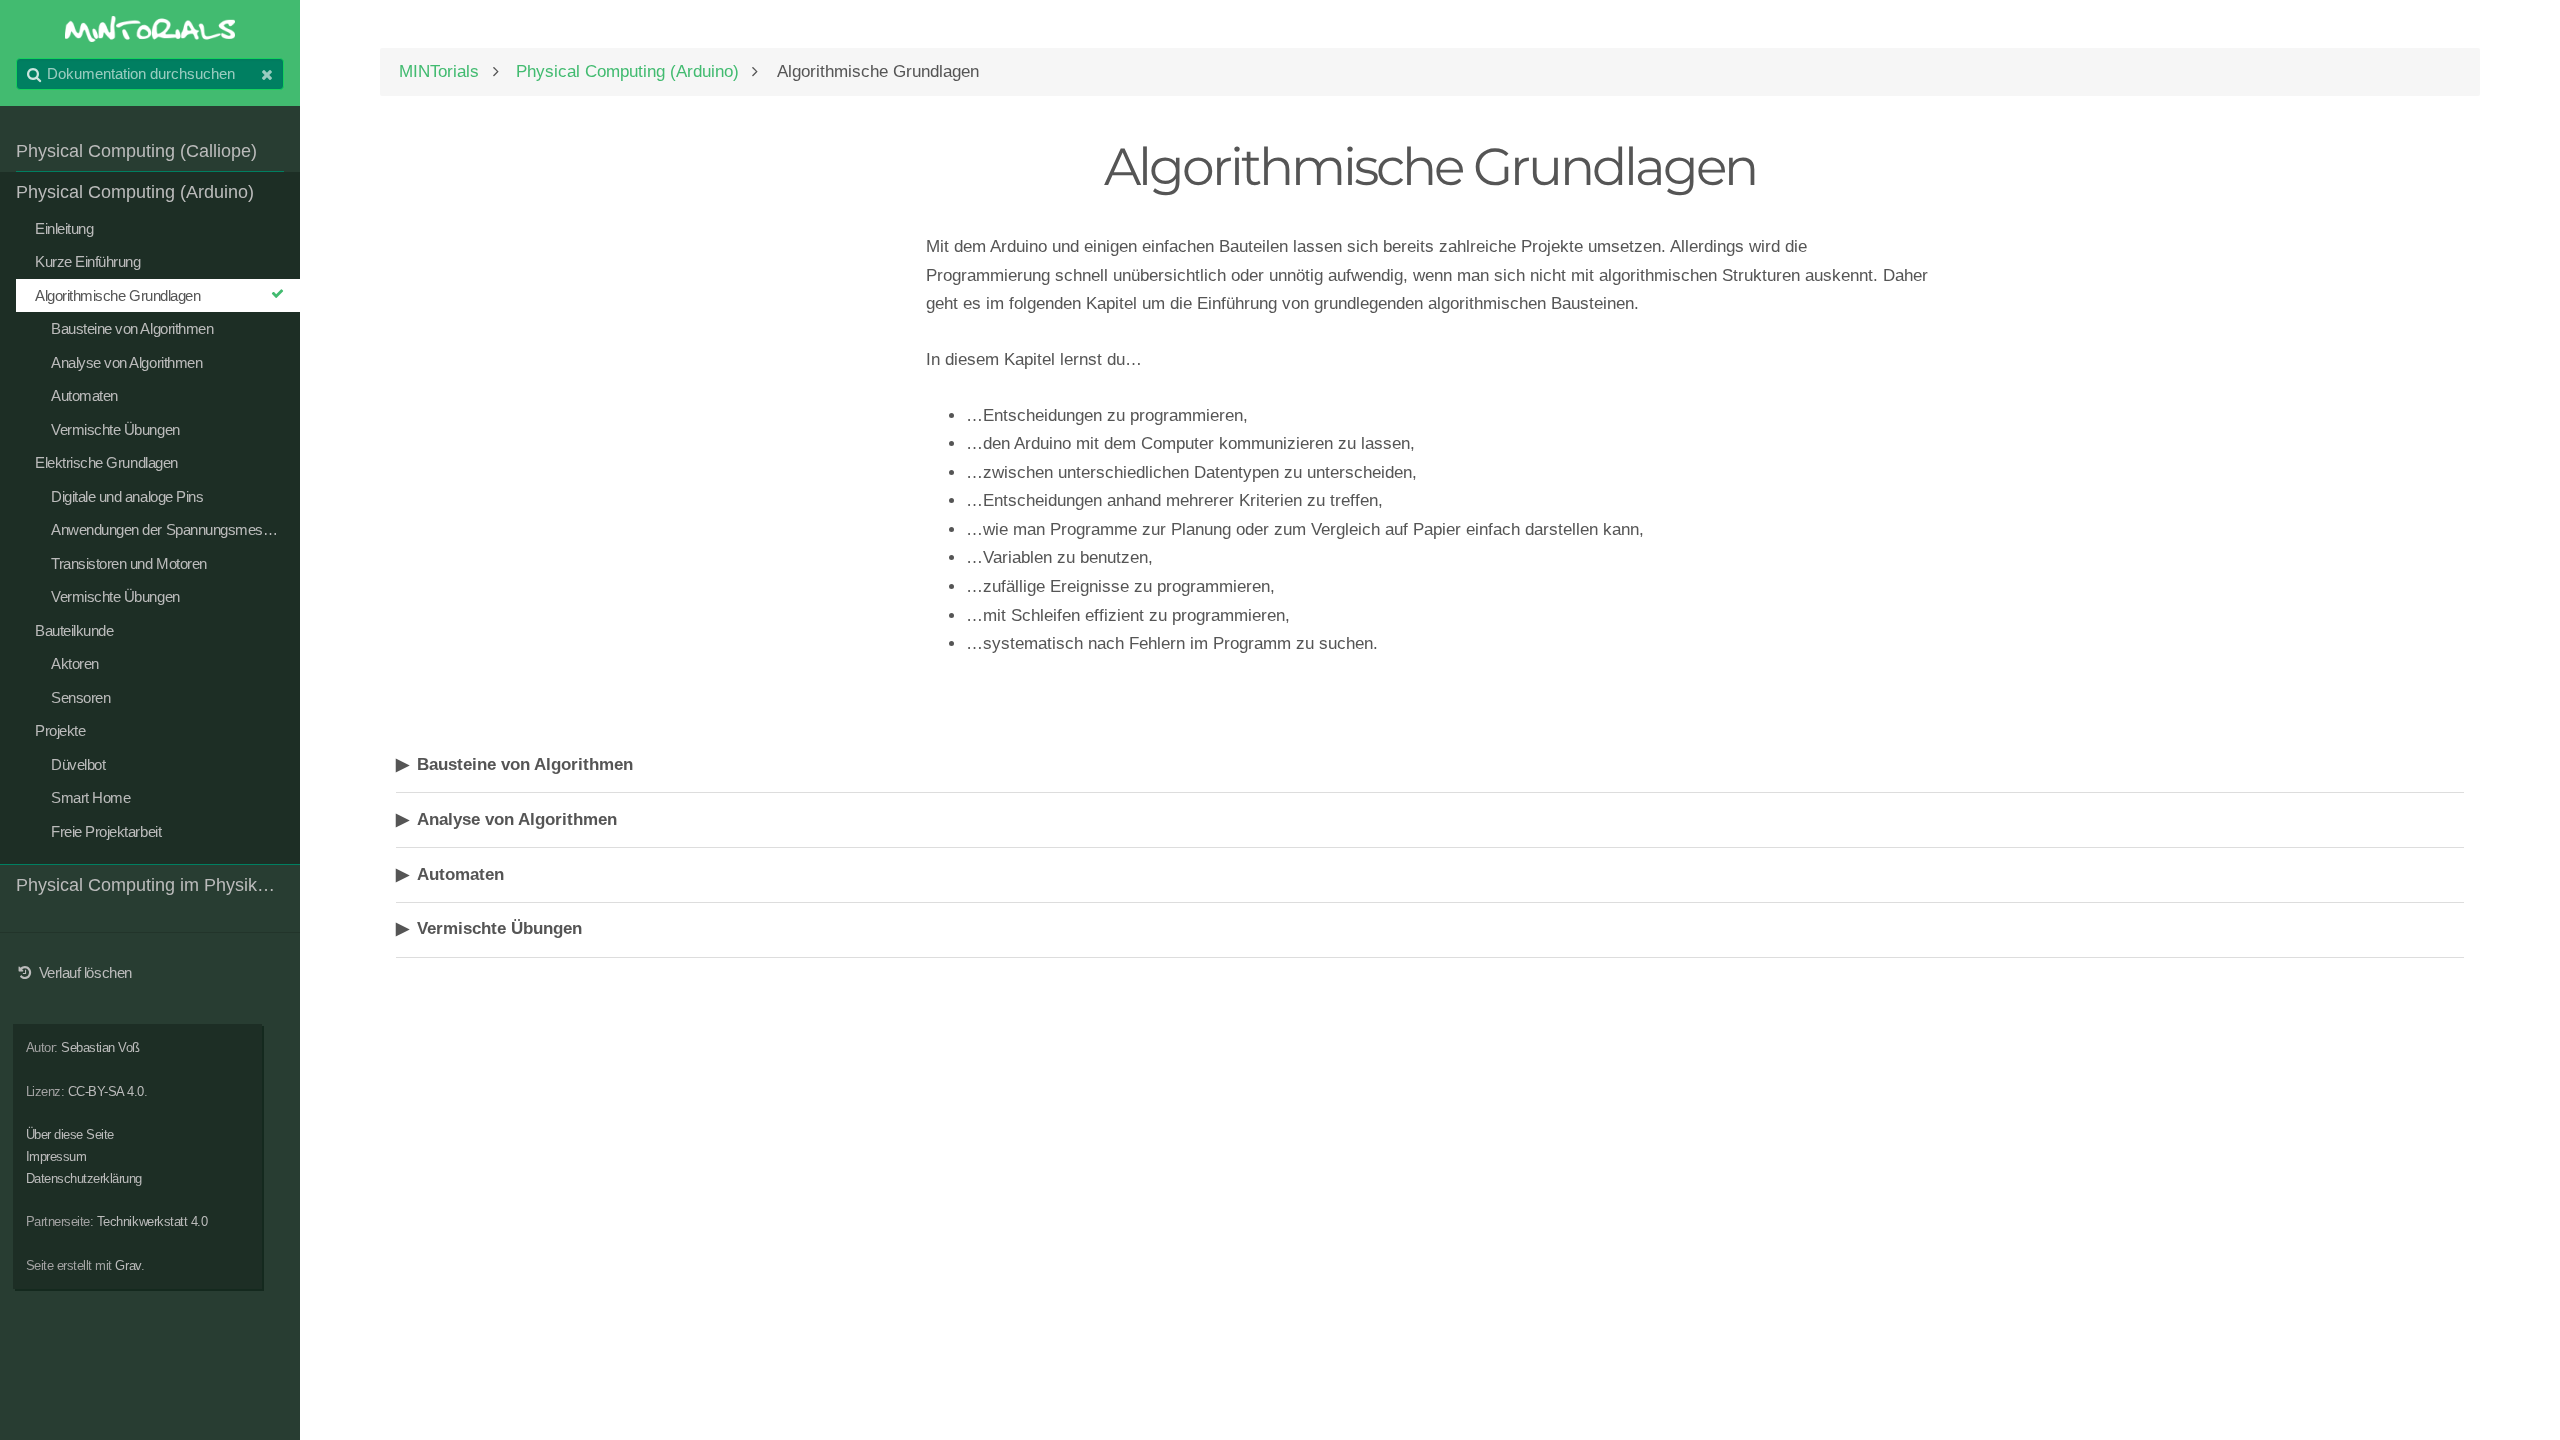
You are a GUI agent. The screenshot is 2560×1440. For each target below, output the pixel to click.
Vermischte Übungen (499, 928)
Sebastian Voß (100, 1047)
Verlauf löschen (83, 972)
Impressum (56, 1156)
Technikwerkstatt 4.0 (152, 1221)
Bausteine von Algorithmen (525, 764)
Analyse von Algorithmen (517, 819)
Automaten (460, 874)
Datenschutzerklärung (84, 1178)
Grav (127, 1265)
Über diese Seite (70, 1134)
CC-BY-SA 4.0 (106, 1091)
